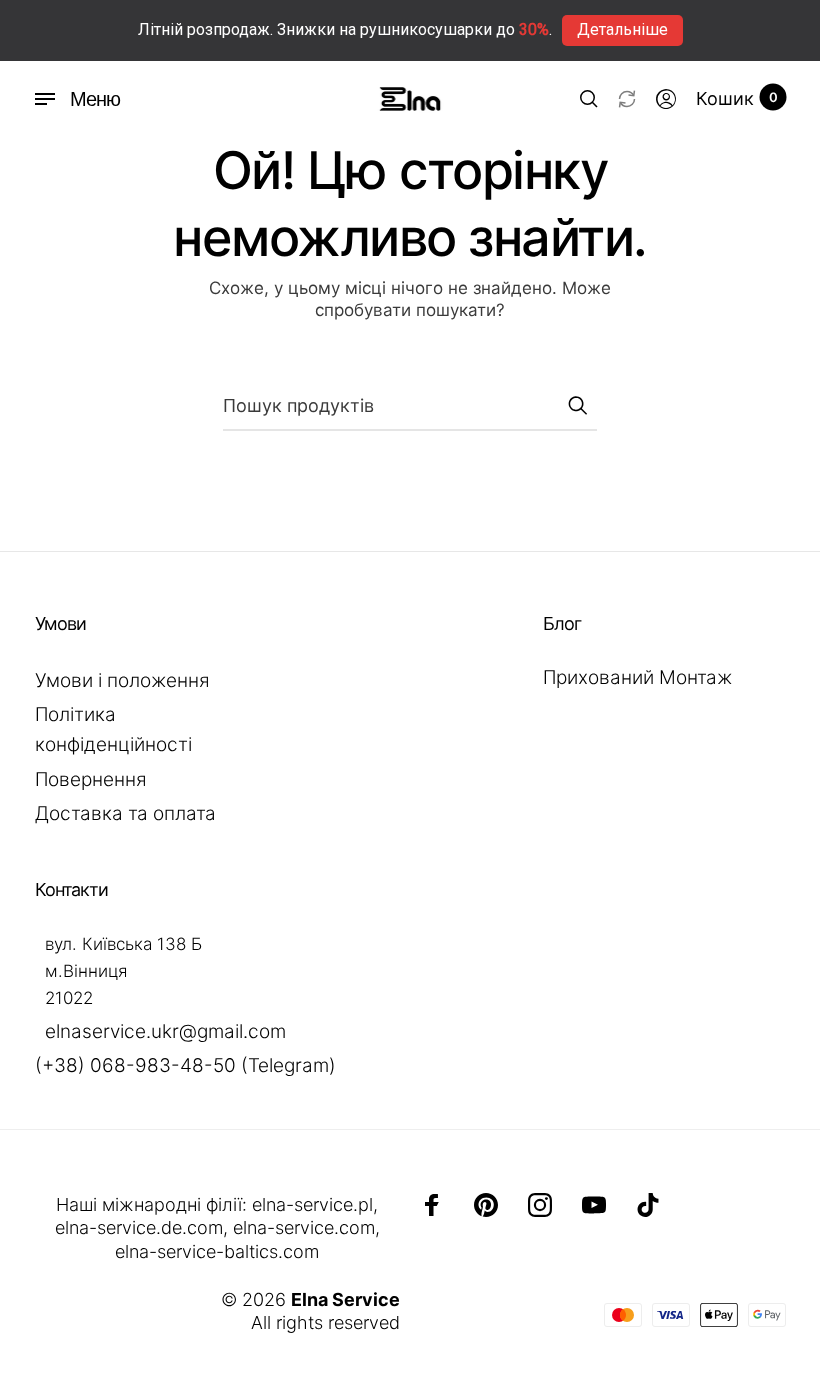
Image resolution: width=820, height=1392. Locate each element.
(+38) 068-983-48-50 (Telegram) (185, 1065)
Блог (562, 623)
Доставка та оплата (125, 813)
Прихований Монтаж (637, 677)
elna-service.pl (312, 1204)
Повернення (91, 779)
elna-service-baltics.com (217, 1251)
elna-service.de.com (139, 1227)
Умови (60, 623)
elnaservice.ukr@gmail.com (165, 1031)
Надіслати (577, 405)
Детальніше (622, 29)
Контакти (71, 889)
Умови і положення (122, 680)
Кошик (737, 98)
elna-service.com (304, 1227)
